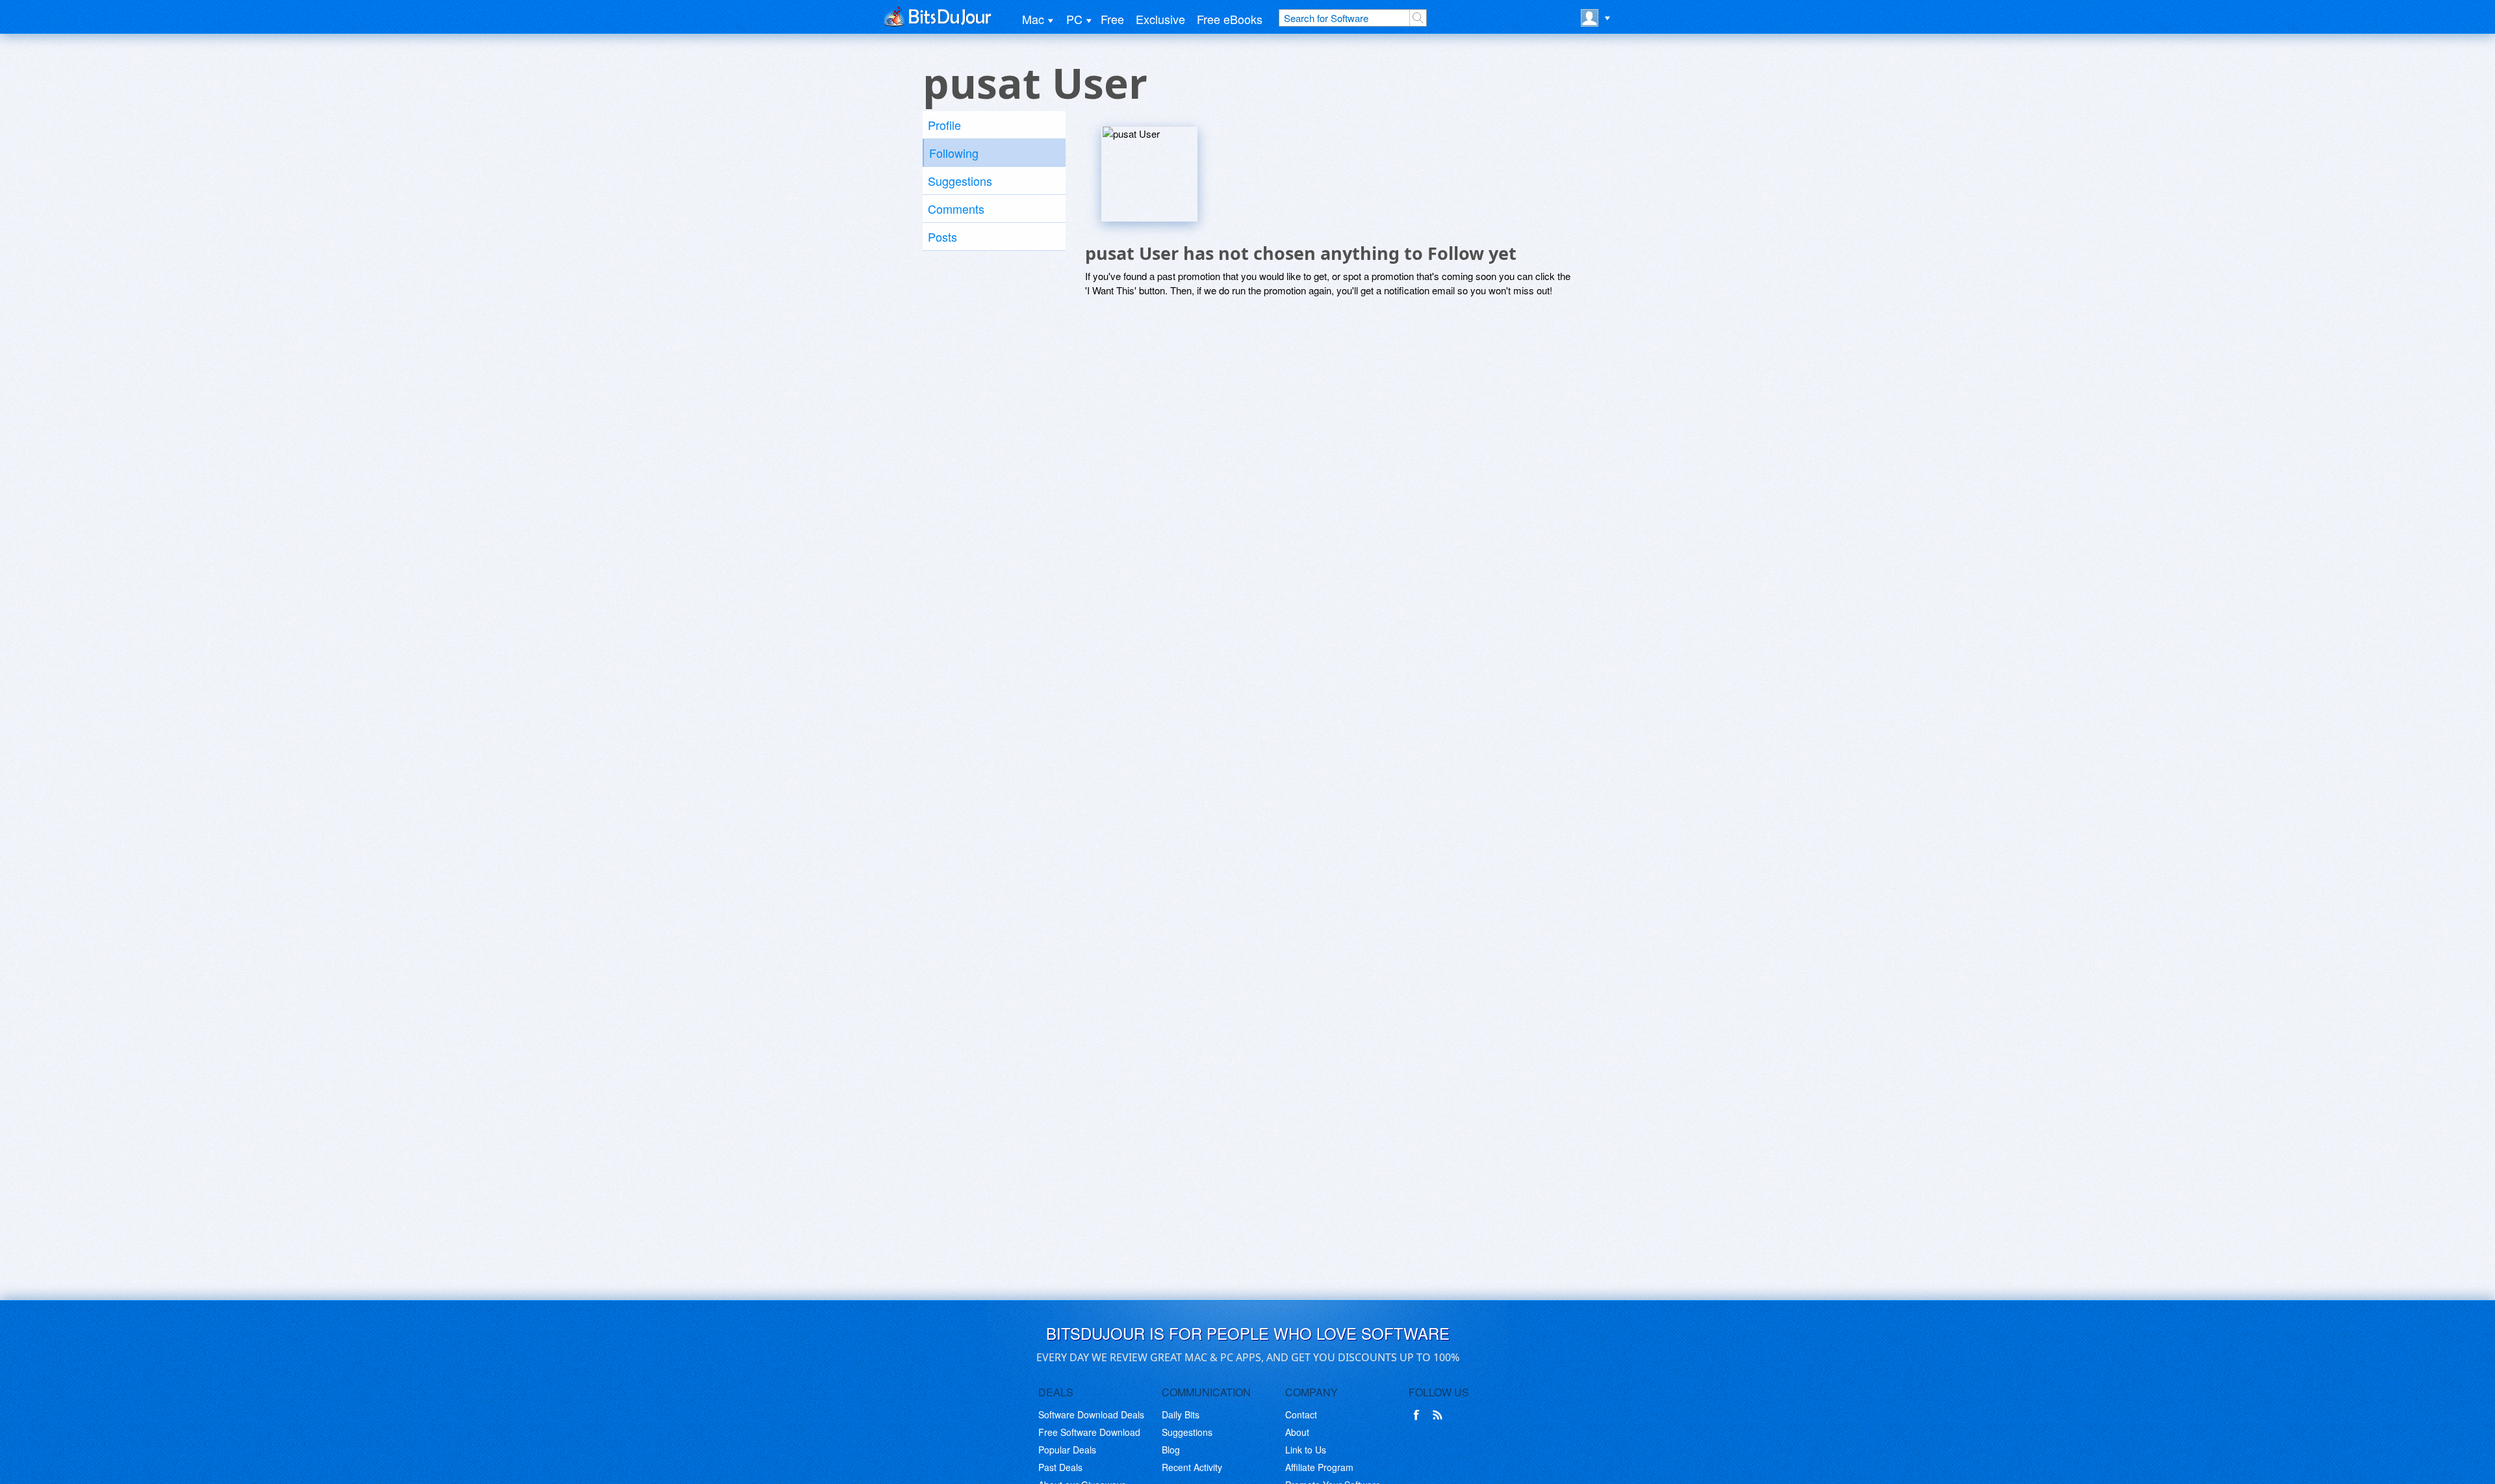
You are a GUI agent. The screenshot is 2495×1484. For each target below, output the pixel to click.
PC (1074, 19)
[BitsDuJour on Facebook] (1419, 1415)
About (1297, 1432)
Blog (1171, 1450)
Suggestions (960, 181)
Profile (944, 125)
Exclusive (1160, 19)
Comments (956, 209)
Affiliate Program (1319, 1467)
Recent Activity (1192, 1467)
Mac (1033, 19)
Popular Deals (1067, 1450)
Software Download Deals (1091, 1414)
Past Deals (1060, 1467)
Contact (1301, 1414)
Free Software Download (1089, 1432)
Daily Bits (1181, 1414)
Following (954, 153)
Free (1112, 19)
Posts (942, 237)
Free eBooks (1230, 19)
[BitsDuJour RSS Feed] (1440, 1415)
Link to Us (1306, 1450)
